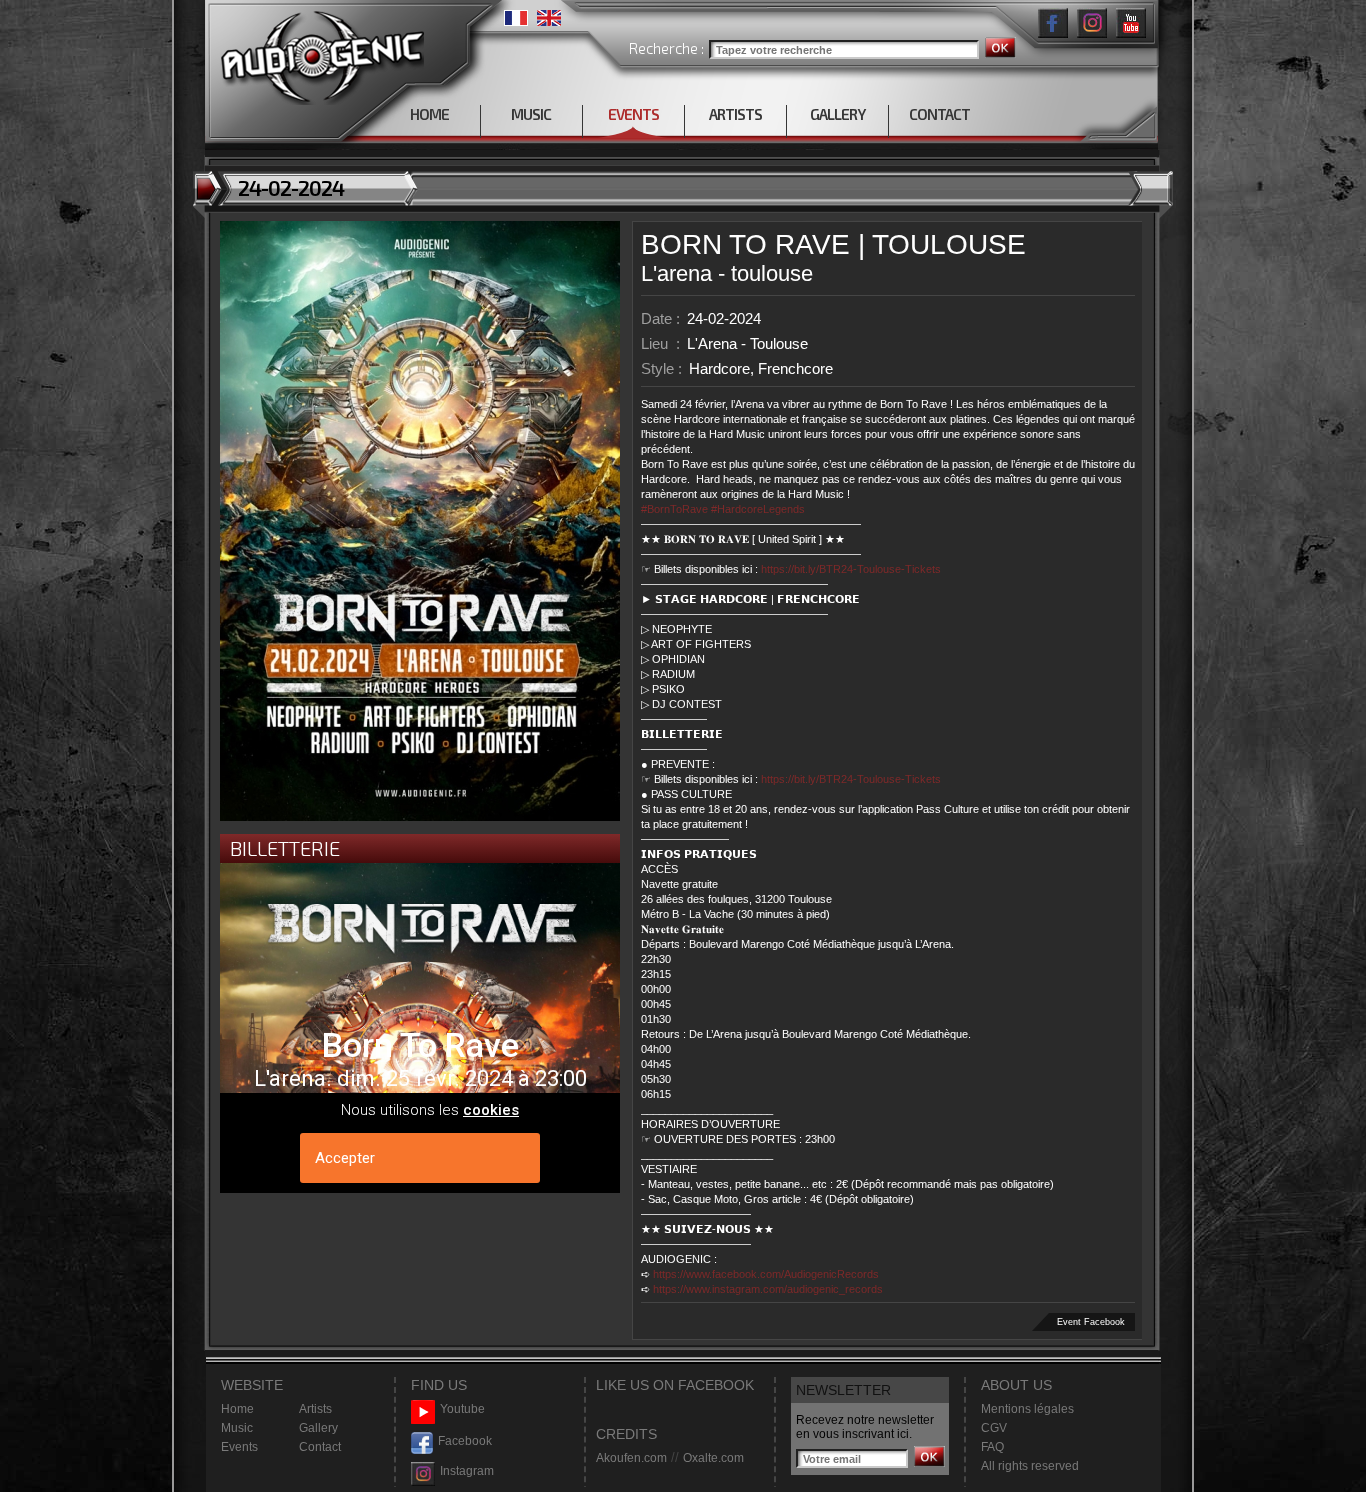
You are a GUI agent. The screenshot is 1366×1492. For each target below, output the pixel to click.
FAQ (992, 1447)
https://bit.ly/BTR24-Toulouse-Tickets (851, 569)
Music (237, 1428)
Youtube (462, 1409)
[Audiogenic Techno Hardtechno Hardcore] (318, 52)
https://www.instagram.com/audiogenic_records (768, 1289)
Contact (320, 1447)
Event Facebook (1091, 1322)
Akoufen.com (631, 1458)
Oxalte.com (713, 1458)
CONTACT (939, 114)
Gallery (318, 1428)
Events (239, 1447)
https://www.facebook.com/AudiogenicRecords (766, 1274)
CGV (994, 1428)
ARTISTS (735, 114)
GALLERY (837, 114)
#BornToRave (674, 509)
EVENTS (633, 114)
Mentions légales (1027, 1409)
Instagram (467, 1471)
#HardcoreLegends (758, 509)
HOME (429, 114)
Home (237, 1409)
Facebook (465, 1441)
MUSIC (531, 114)
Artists (315, 1409)
